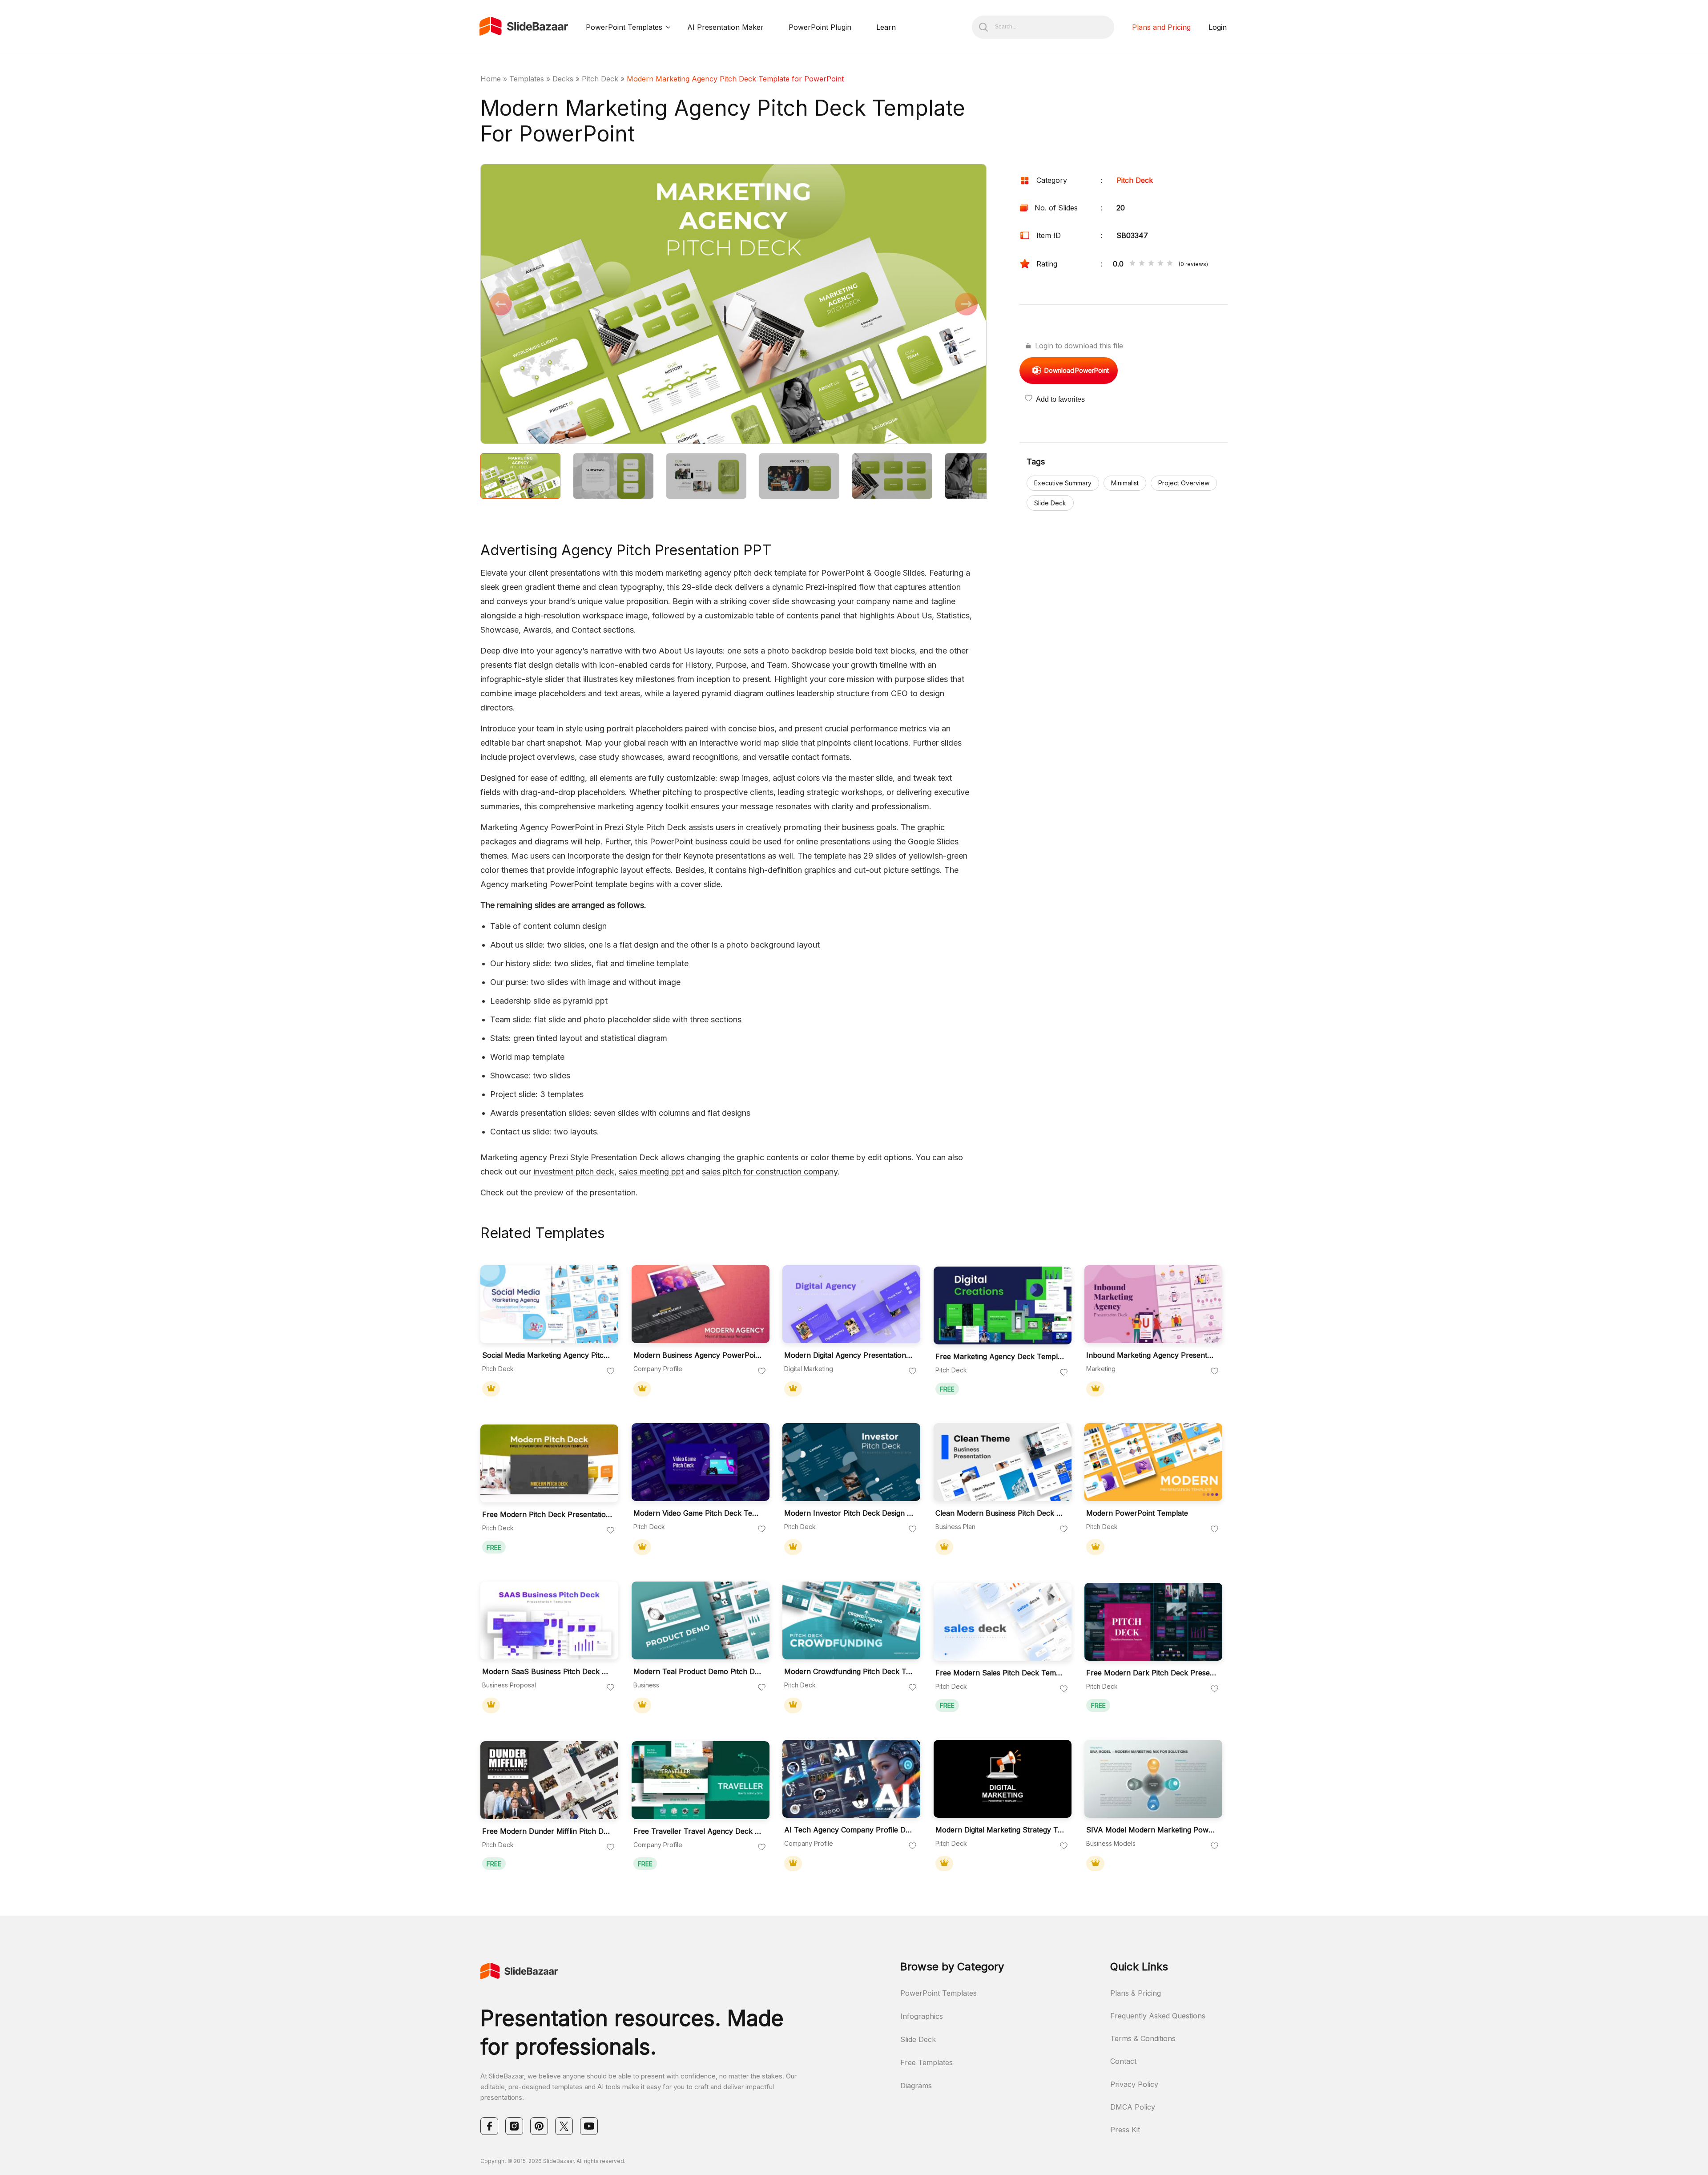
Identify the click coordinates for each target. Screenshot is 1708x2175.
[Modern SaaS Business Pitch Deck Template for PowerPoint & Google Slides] (549, 1620)
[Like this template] (611, 1372)
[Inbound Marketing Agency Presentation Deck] (1153, 1304)
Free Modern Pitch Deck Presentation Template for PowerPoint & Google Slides (547, 1515)
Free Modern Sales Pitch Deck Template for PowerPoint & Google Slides (1000, 1673)
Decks (563, 79)
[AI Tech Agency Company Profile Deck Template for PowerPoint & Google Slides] (851, 1779)
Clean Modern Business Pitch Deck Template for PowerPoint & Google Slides (1000, 1513)
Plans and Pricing (1161, 27)
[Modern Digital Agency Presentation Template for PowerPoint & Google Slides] (851, 1304)
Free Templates (927, 2062)
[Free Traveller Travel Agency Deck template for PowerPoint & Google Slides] (701, 1780)
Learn (886, 27)
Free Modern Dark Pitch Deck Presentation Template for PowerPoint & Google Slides (1151, 1673)
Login (1218, 27)
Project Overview (1184, 483)
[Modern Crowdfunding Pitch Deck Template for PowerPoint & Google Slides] (851, 1620)
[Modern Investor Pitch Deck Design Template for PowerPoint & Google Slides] (851, 1462)
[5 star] (1170, 264)
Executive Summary (1063, 483)
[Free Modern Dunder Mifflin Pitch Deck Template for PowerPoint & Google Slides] (549, 1780)
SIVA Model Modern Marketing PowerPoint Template (1151, 1830)
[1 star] (1132, 264)
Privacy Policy (1134, 2084)
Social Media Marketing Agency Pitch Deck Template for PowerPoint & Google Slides (547, 1355)
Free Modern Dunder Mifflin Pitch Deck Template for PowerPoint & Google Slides (547, 1831)
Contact (1123, 2061)
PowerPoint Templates (624, 27)
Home (491, 79)
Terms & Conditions (1143, 2038)
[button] (607, 305)
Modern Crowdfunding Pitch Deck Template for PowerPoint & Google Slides (849, 1672)
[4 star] (1160, 264)
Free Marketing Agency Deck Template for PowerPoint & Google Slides (1000, 1357)
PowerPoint (1077, 370)
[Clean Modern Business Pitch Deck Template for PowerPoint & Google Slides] (1003, 1462)
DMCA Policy (1133, 2107)
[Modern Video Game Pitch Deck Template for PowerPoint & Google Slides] (701, 1462)
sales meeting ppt (651, 1172)
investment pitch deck (574, 1172)
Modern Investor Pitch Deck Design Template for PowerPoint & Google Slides (849, 1513)
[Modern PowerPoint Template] (1153, 1462)
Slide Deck (1050, 503)
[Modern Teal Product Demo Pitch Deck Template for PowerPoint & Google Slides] (701, 1620)
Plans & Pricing (1136, 1993)
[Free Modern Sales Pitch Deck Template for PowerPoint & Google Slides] (1003, 1622)
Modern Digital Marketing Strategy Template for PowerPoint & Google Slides (1000, 1830)
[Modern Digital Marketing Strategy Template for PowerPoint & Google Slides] (1003, 1779)
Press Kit (1125, 2130)
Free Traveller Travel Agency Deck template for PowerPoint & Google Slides (698, 1831)
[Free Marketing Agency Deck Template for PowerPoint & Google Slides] (1003, 1305)
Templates (527, 79)
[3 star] (1151, 264)
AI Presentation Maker (725, 27)
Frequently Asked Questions (1158, 2016)
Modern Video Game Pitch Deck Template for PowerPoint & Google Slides (698, 1513)
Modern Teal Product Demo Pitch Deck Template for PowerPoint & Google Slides (698, 1672)
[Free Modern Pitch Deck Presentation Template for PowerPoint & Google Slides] (549, 1463)
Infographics (922, 2016)
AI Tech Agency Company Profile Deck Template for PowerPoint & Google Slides (849, 1830)
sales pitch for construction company (770, 1172)
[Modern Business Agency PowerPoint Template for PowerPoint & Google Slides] (701, 1304)
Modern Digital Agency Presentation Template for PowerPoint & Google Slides (849, 1355)
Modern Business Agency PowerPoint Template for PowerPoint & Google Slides (698, 1355)
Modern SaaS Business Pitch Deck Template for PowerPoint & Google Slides (547, 1672)
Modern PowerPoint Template (1137, 1513)
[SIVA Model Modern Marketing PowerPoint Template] (1153, 1779)
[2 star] (1142, 264)
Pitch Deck (600, 79)
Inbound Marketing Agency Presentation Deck (1151, 1355)
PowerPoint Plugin (820, 27)
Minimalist (1125, 483)
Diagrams (916, 2086)
